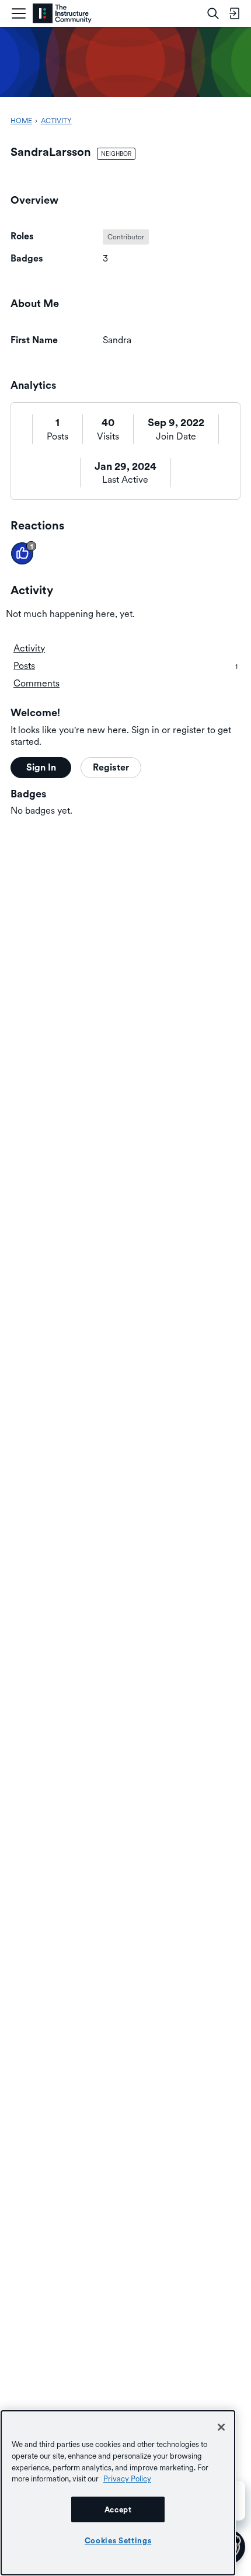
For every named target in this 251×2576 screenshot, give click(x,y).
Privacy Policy (127, 2479)
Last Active (125, 480)
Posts (57, 436)
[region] (118, 2493)
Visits (108, 436)
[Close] (221, 2427)
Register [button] (111, 767)
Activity (29, 648)
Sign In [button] (41, 767)
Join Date (176, 436)
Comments (36, 683)
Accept (118, 2509)
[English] (62, 14)
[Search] (213, 13)
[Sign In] (234, 13)
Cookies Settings (118, 2540)
